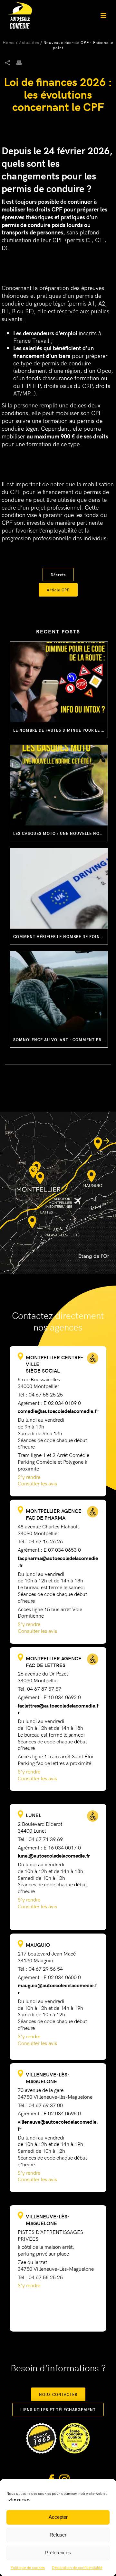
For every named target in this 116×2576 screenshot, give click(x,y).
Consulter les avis (37, 1483)
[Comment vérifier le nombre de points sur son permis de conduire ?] (59, 888)
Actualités (29, 42)
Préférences (58, 2553)
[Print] (22, 62)
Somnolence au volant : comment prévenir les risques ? (60, 1040)
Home (9, 42)
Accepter (58, 2517)
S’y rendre (29, 1477)
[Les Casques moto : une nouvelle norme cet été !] (59, 785)
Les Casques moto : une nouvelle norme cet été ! (60, 833)
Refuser (58, 2535)
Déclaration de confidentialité (77, 2567)
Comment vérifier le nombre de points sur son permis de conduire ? (60, 936)
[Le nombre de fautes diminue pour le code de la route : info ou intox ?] (59, 682)
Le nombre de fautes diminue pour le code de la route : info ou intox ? (60, 730)
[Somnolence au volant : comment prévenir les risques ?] (59, 992)
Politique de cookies (28, 2567)
